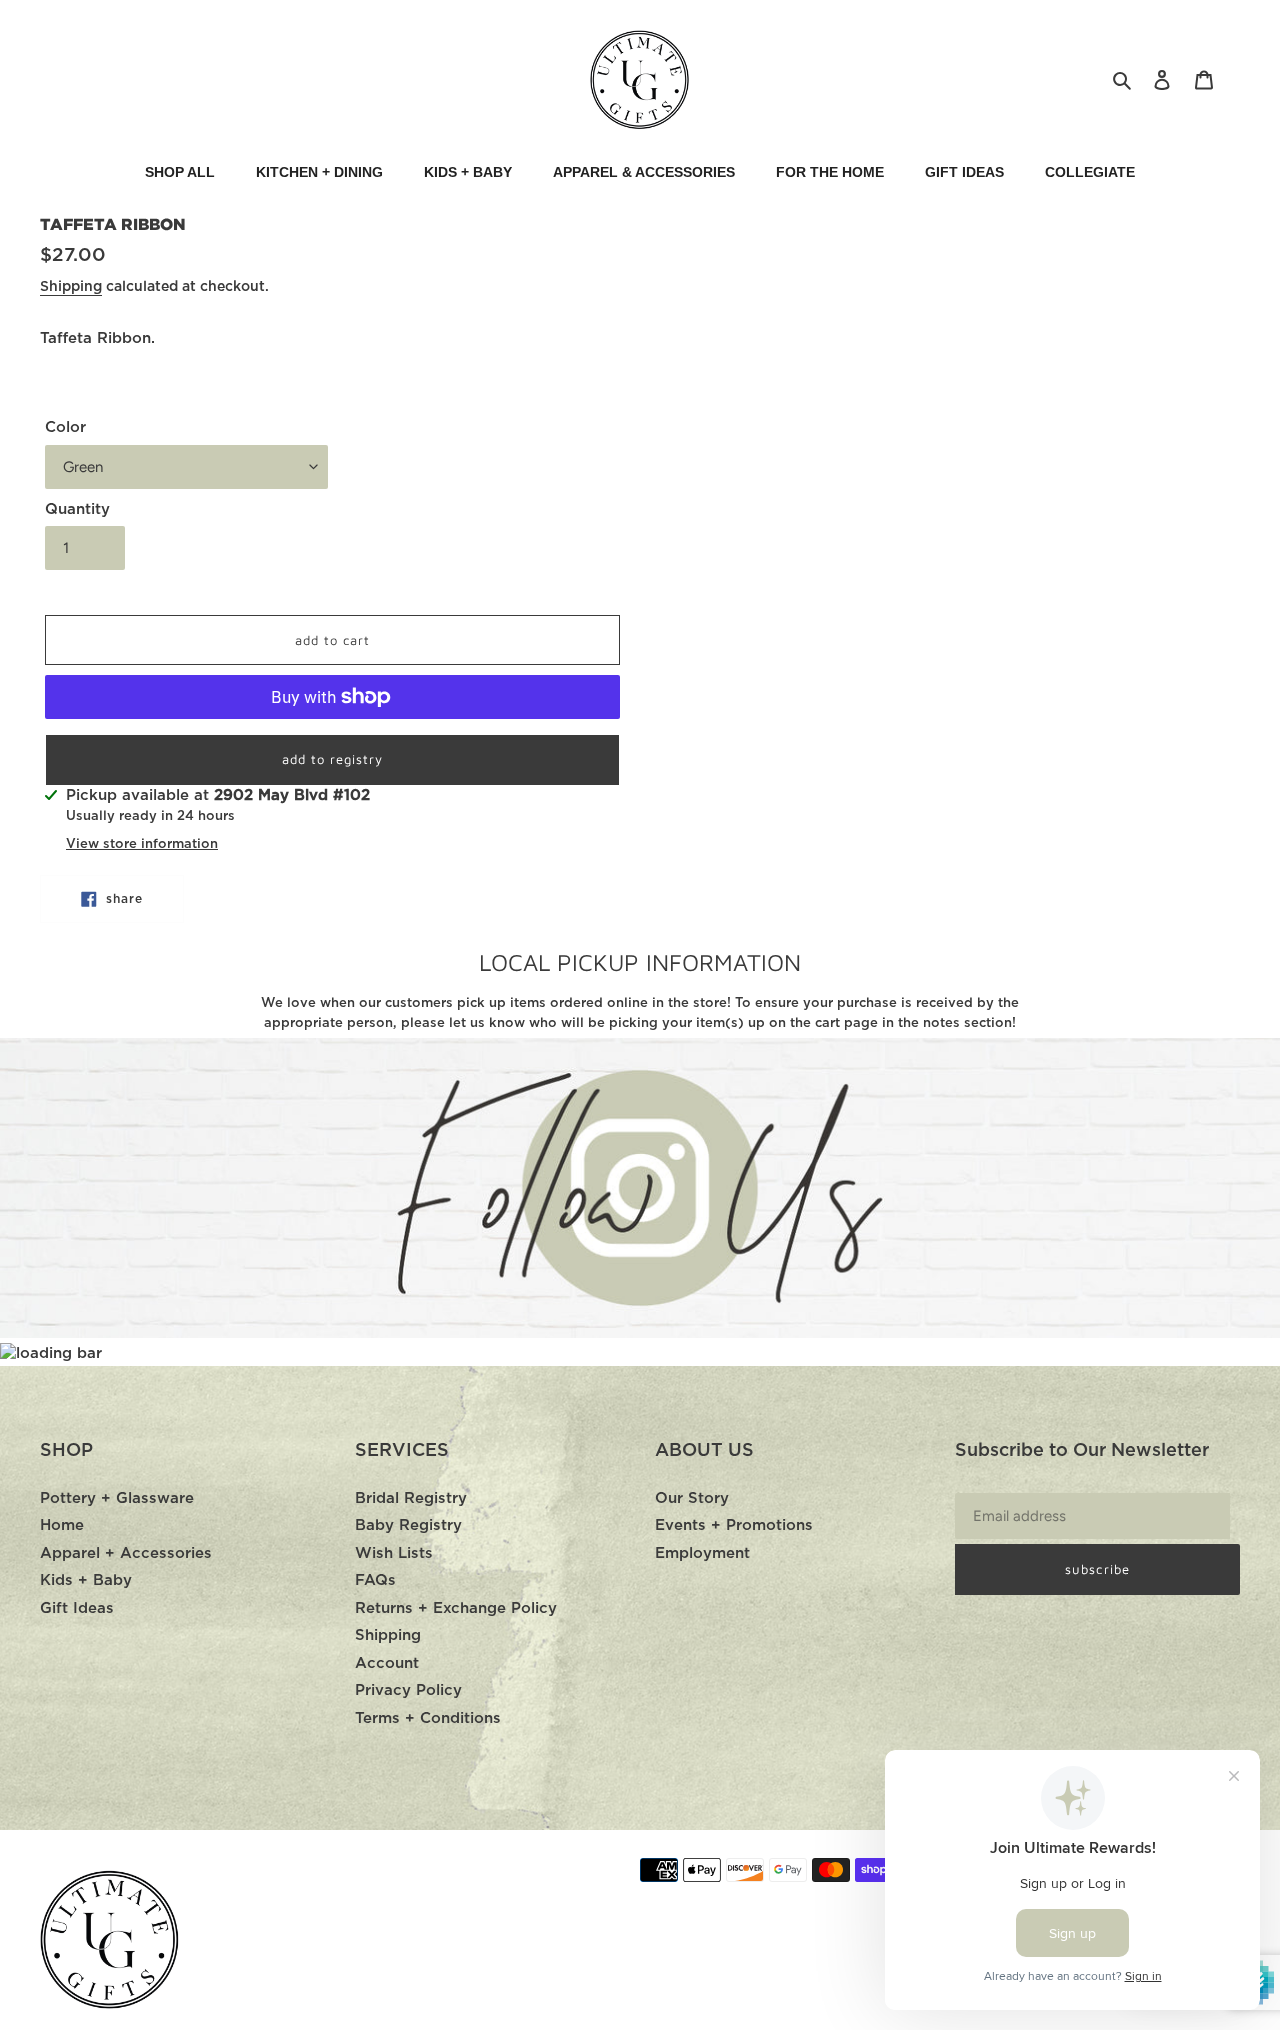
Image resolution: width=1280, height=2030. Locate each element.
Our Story (692, 1498)
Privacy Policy (408, 1690)
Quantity (77, 509)
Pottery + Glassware (117, 1498)
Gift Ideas (77, 1608)
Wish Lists (394, 1553)
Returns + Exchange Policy (456, 1608)
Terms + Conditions (428, 1718)
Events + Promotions (734, 1525)
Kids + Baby (86, 1580)
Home (62, 1525)
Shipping (71, 287)
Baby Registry (408, 1525)
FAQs (375, 1580)
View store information (142, 844)
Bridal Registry (411, 1498)
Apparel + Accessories (126, 1553)
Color (65, 427)
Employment (702, 1553)
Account (387, 1663)
